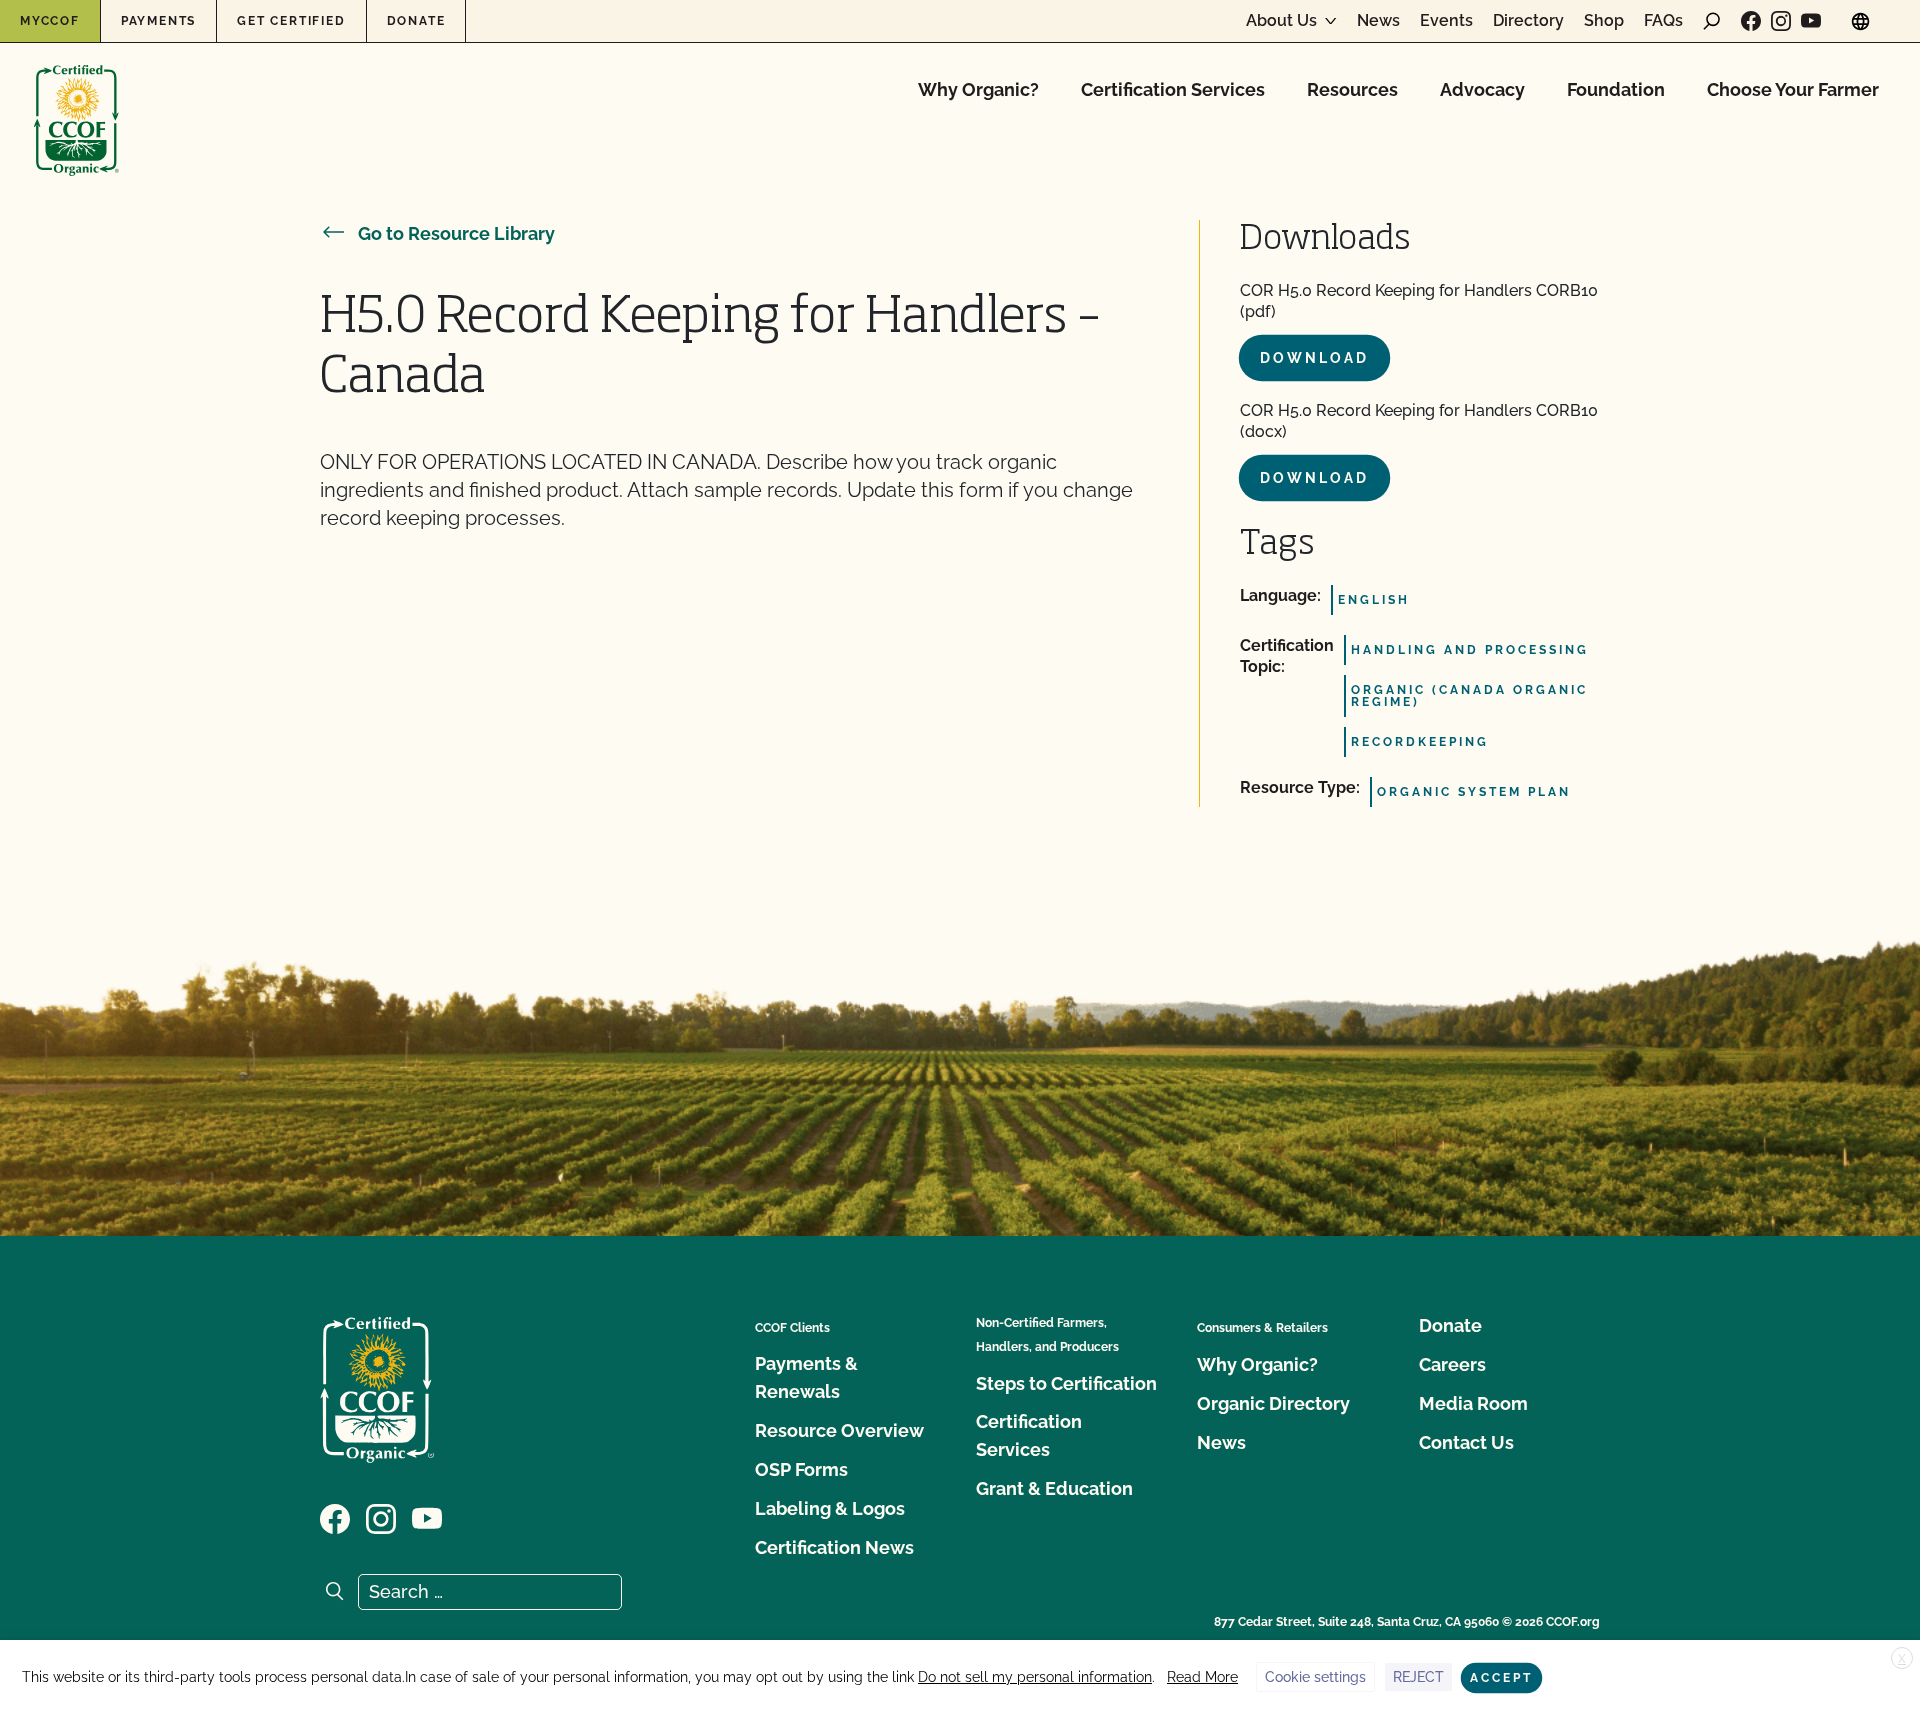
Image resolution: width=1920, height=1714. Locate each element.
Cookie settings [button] (1315, 1677)
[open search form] (1712, 21)
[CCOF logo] (76, 99)
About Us (1281, 21)
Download (1314, 358)
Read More (1202, 1677)
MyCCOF (50, 21)
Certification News (834, 1547)
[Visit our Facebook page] (1751, 21)
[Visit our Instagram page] (1781, 21)
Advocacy (1482, 89)
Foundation (1616, 89)
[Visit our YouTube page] (1811, 21)
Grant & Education (1054, 1488)
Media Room (1473, 1403)
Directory (1528, 21)
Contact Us (1466, 1442)
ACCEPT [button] (1501, 1678)
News (1378, 21)
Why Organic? (978, 89)
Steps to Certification (1066, 1383)
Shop (1604, 21)
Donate (416, 21)
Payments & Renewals (806, 1377)
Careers (1452, 1364)
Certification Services (1173, 89)
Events (1446, 21)
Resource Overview (839, 1430)
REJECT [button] (1418, 1677)
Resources (1352, 89)
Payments (158, 21)
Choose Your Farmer (1793, 89)
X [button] (1902, 1659)
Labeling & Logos (830, 1508)
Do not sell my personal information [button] (1035, 1677)
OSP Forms (801, 1469)
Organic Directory (1273, 1403)
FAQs (1663, 21)
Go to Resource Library (456, 233)
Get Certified (291, 21)
